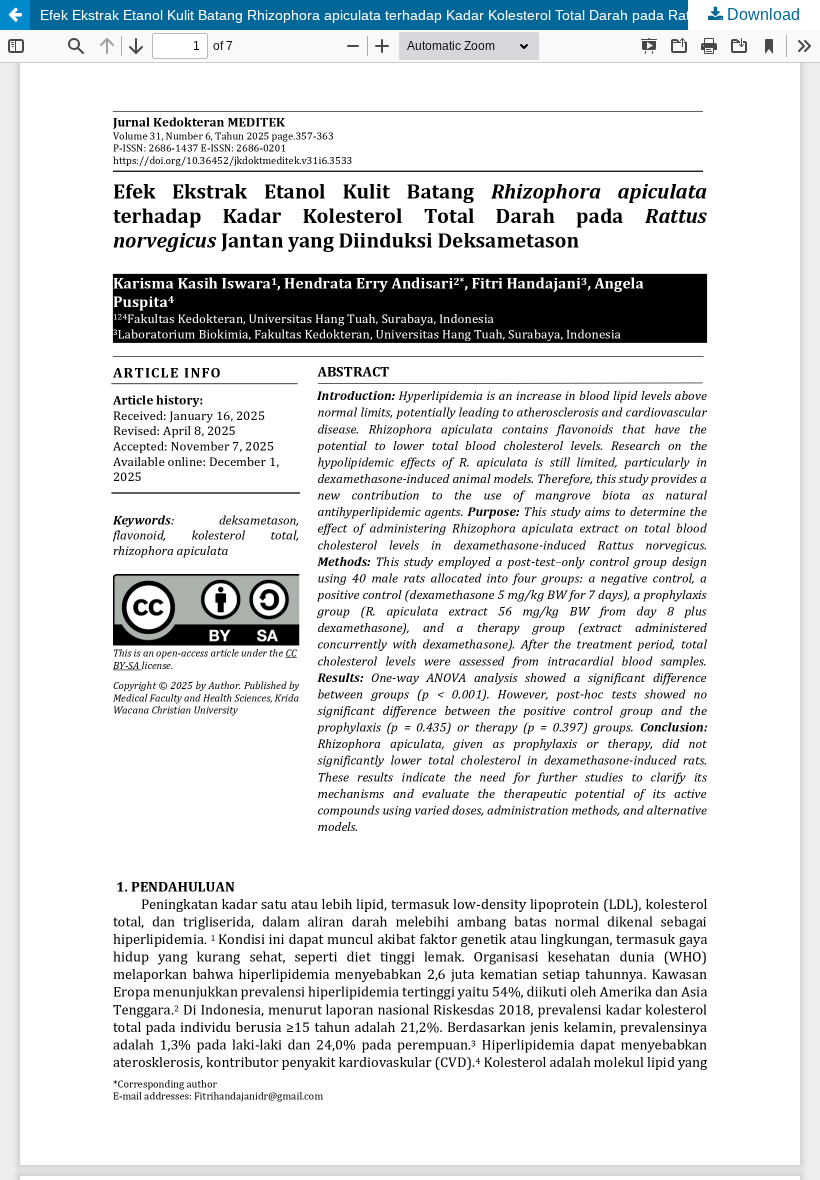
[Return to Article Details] (15, 15)
